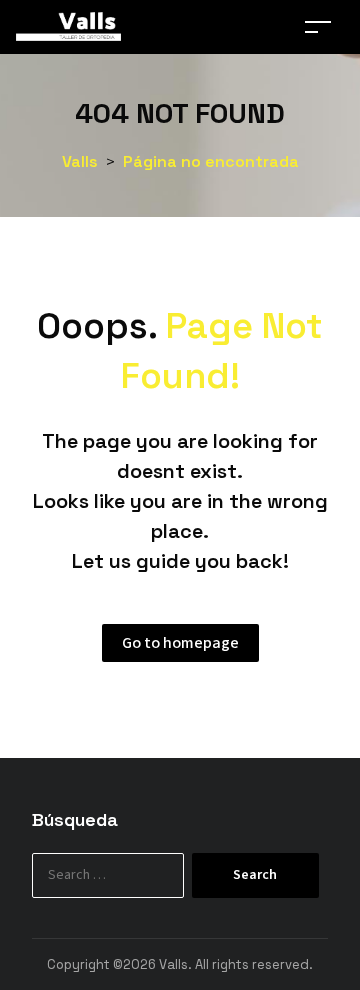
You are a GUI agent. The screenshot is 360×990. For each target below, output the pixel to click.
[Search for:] (126, 875)
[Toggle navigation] (318, 26)
